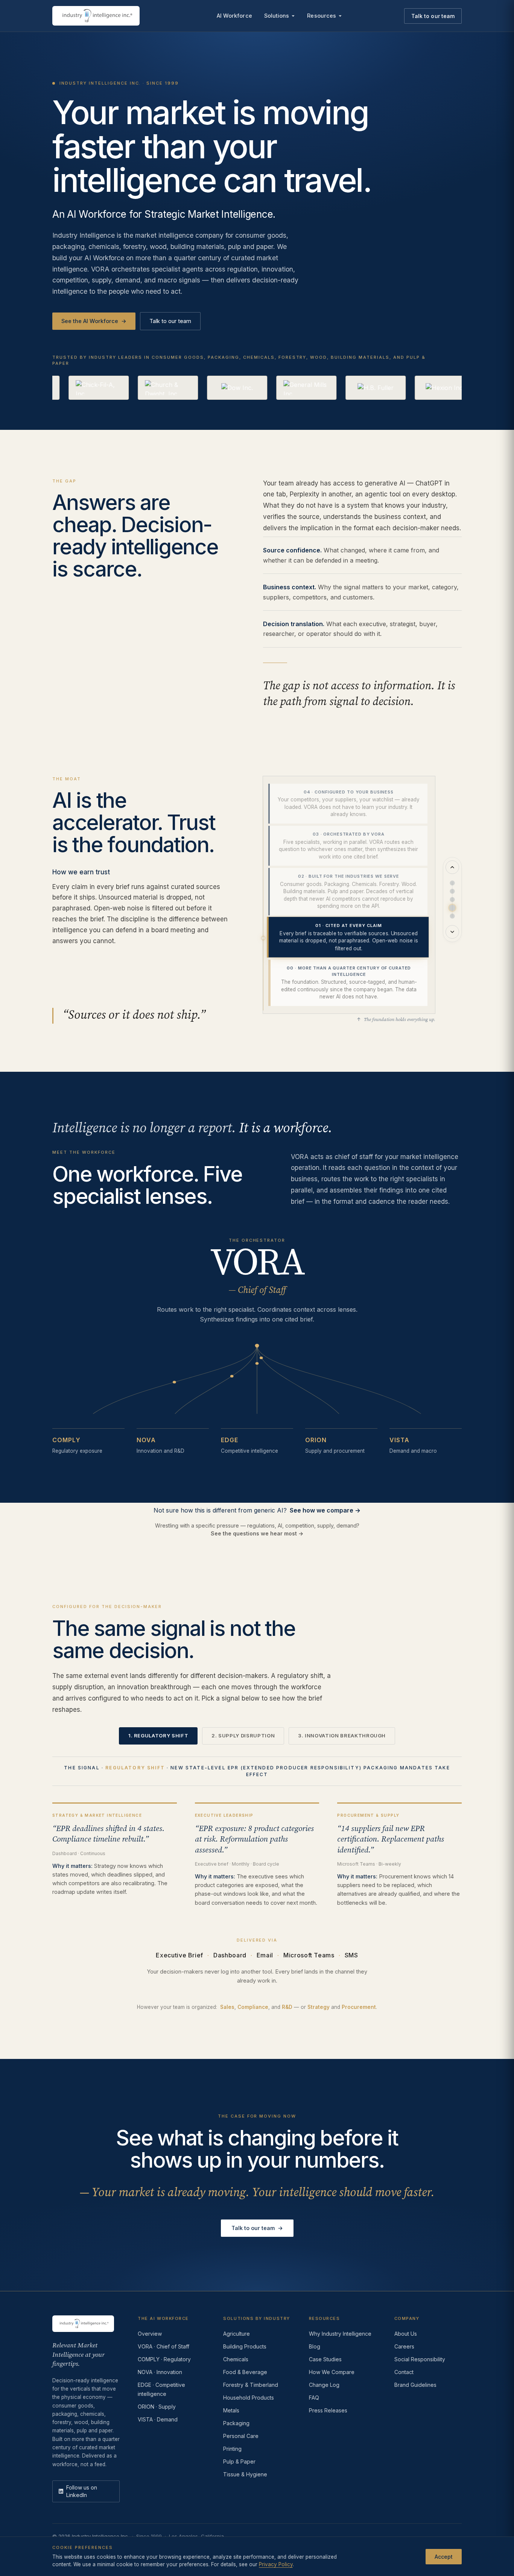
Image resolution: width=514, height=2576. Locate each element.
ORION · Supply (157, 2407)
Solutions (277, 16)
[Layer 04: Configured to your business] (452, 883)
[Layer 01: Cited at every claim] (452, 908)
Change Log (324, 2385)
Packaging (236, 2423)
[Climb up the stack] (452, 867)
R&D (287, 2007)
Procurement (359, 2007)
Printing (232, 2449)
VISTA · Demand (158, 2419)
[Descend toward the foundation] (452, 932)
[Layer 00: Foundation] (452, 916)
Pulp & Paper (239, 2461)
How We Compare (332, 2372)
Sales (227, 2007)
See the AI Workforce (94, 321)
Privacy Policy (276, 2564)
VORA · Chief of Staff (163, 2346)
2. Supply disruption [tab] (243, 1736)
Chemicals (236, 2359)
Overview (150, 2334)
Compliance (253, 2007)
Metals (231, 2410)
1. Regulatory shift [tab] (158, 1736)
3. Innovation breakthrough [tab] (342, 1736)
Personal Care (241, 2436)
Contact (404, 2372)
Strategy (319, 2007)
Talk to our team (433, 16)
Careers (404, 2346)
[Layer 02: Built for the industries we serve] (452, 900)
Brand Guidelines (415, 2385)
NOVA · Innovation (160, 2372)
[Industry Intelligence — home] (96, 16)
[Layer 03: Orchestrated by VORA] (452, 891)
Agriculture (236, 2334)
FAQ (314, 2398)
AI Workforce (234, 16)
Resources (322, 16)
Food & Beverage (245, 2372)
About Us (406, 2334)
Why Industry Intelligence (340, 2334)
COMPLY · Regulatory (164, 2359)
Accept (444, 2556)
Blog (315, 2346)
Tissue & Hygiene (245, 2474)
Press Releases (328, 2410)
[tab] (348, 804)
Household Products (249, 2398)
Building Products (245, 2346)
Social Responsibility (420, 2359)
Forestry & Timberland (251, 2385)
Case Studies (325, 2359)
